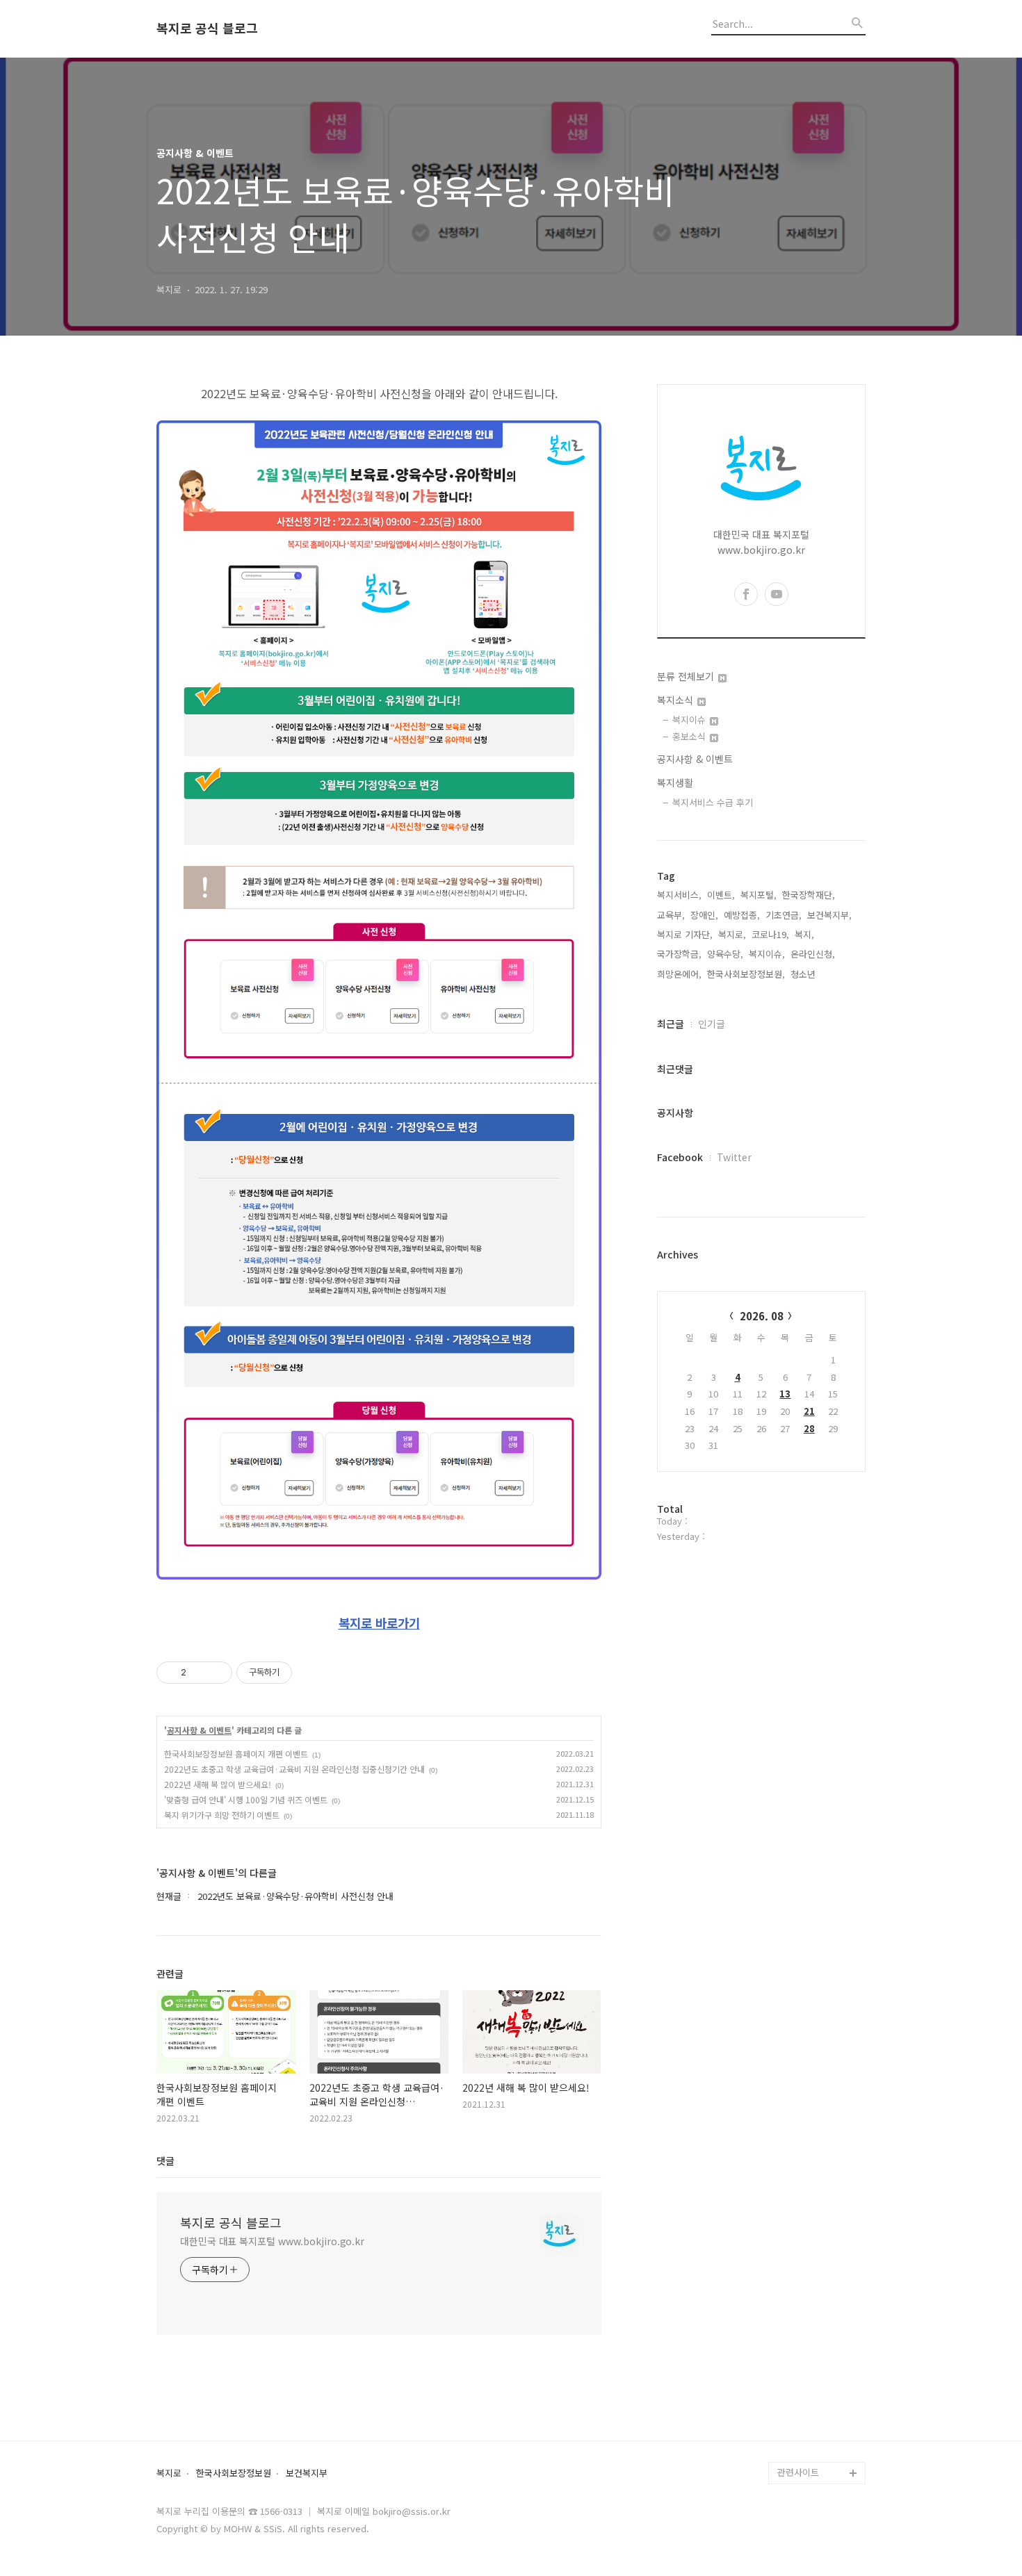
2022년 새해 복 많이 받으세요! (218, 1784)
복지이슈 (690, 720)
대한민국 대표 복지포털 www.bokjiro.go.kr (272, 2241)
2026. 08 (762, 1316)
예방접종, (742, 915)
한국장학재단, (809, 895)
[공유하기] (199, 1673)
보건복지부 (307, 2474)
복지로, (732, 934)
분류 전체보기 (687, 676)
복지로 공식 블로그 (207, 28)
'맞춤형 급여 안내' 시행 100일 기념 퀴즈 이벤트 (246, 1799)
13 (785, 1394)
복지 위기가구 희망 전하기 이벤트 (222, 1815)
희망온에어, (679, 974)
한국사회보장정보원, (746, 974)
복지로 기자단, (685, 934)
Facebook (680, 1157)
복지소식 (676, 700)
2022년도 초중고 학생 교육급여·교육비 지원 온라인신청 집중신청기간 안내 (294, 1769)
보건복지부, (829, 915)
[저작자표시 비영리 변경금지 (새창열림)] (311, 1673)
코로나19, (770, 934)
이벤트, (721, 895)
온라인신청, (813, 954)
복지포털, (759, 895)
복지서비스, (679, 895)
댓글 (165, 2160)
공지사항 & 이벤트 (199, 1730)
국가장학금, (679, 954)
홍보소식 (690, 736)
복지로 (169, 2474)
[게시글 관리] (217, 1673)
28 (809, 1428)
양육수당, (725, 954)
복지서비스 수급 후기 (713, 802)
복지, (804, 934)
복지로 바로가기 (379, 1623)
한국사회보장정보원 (234, 2474)
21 (809, 1411)
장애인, (704, 915)
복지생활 (675, 782)
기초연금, (784, 915)
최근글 (671, 1024)
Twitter (734, 1157)
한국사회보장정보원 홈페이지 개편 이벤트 (236, 1754)
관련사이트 (798, 2472)
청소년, (804, 974)
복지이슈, (767, 954)
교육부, (671, 915)
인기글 (712, 1024)
